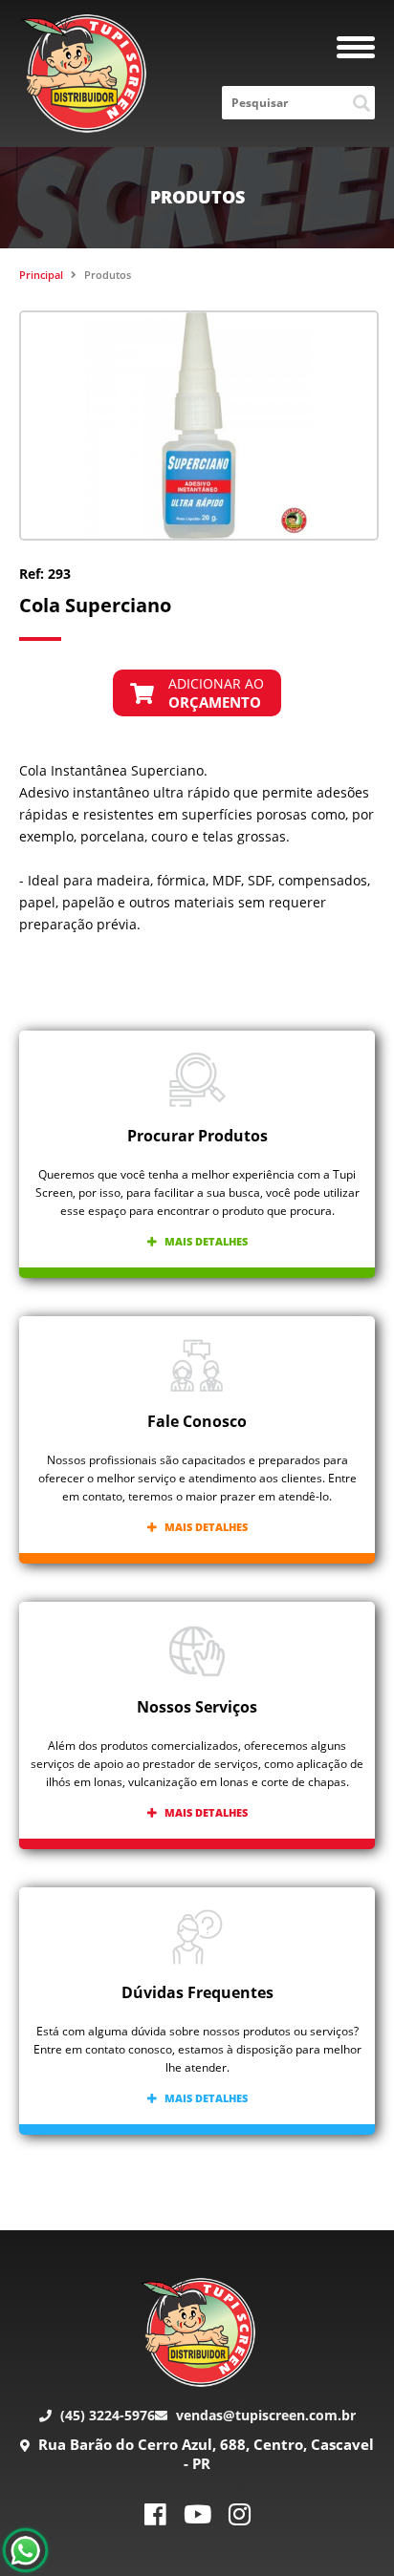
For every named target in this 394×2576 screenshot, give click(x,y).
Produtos (108, 275)
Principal (41, 275)
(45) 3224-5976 (106, 2415)
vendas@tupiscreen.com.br (264, 2415)
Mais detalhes (205, 1241)
